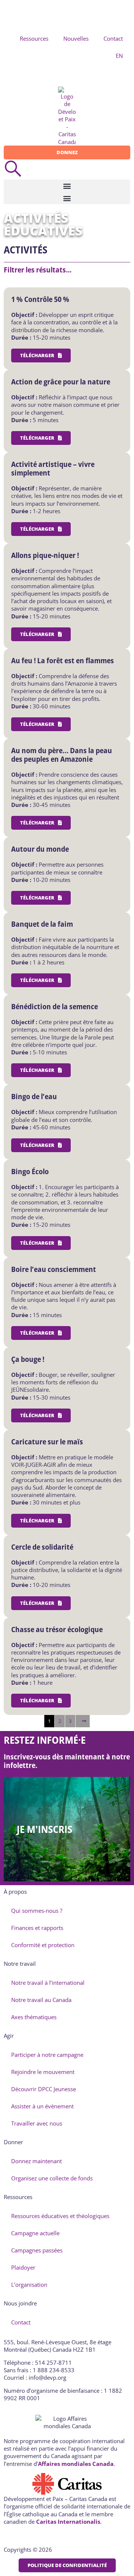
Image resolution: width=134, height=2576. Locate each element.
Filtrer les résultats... (38, 270)
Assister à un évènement (42, 2106)
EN (119, 56)
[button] (67, 186)
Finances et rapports (37, 1928)
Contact (113, 38)
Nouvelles (76, 38)
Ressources (34, 38)
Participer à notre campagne (47, 2055)
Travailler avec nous (37, 2123)
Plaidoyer (23, 2267)
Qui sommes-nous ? (37, 1911)
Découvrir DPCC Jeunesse (44, 2089)
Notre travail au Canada (41, 2000)
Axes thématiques (34, 2017)
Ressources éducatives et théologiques (60, 2216)
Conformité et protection (43, 1945)
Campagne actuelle (35, 2233)
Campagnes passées (37, 2250)
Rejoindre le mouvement (43, 2072)
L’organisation (29, 2285)
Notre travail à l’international (48, 1983)
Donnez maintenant (36, 2161)
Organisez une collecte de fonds (52, 2178)
